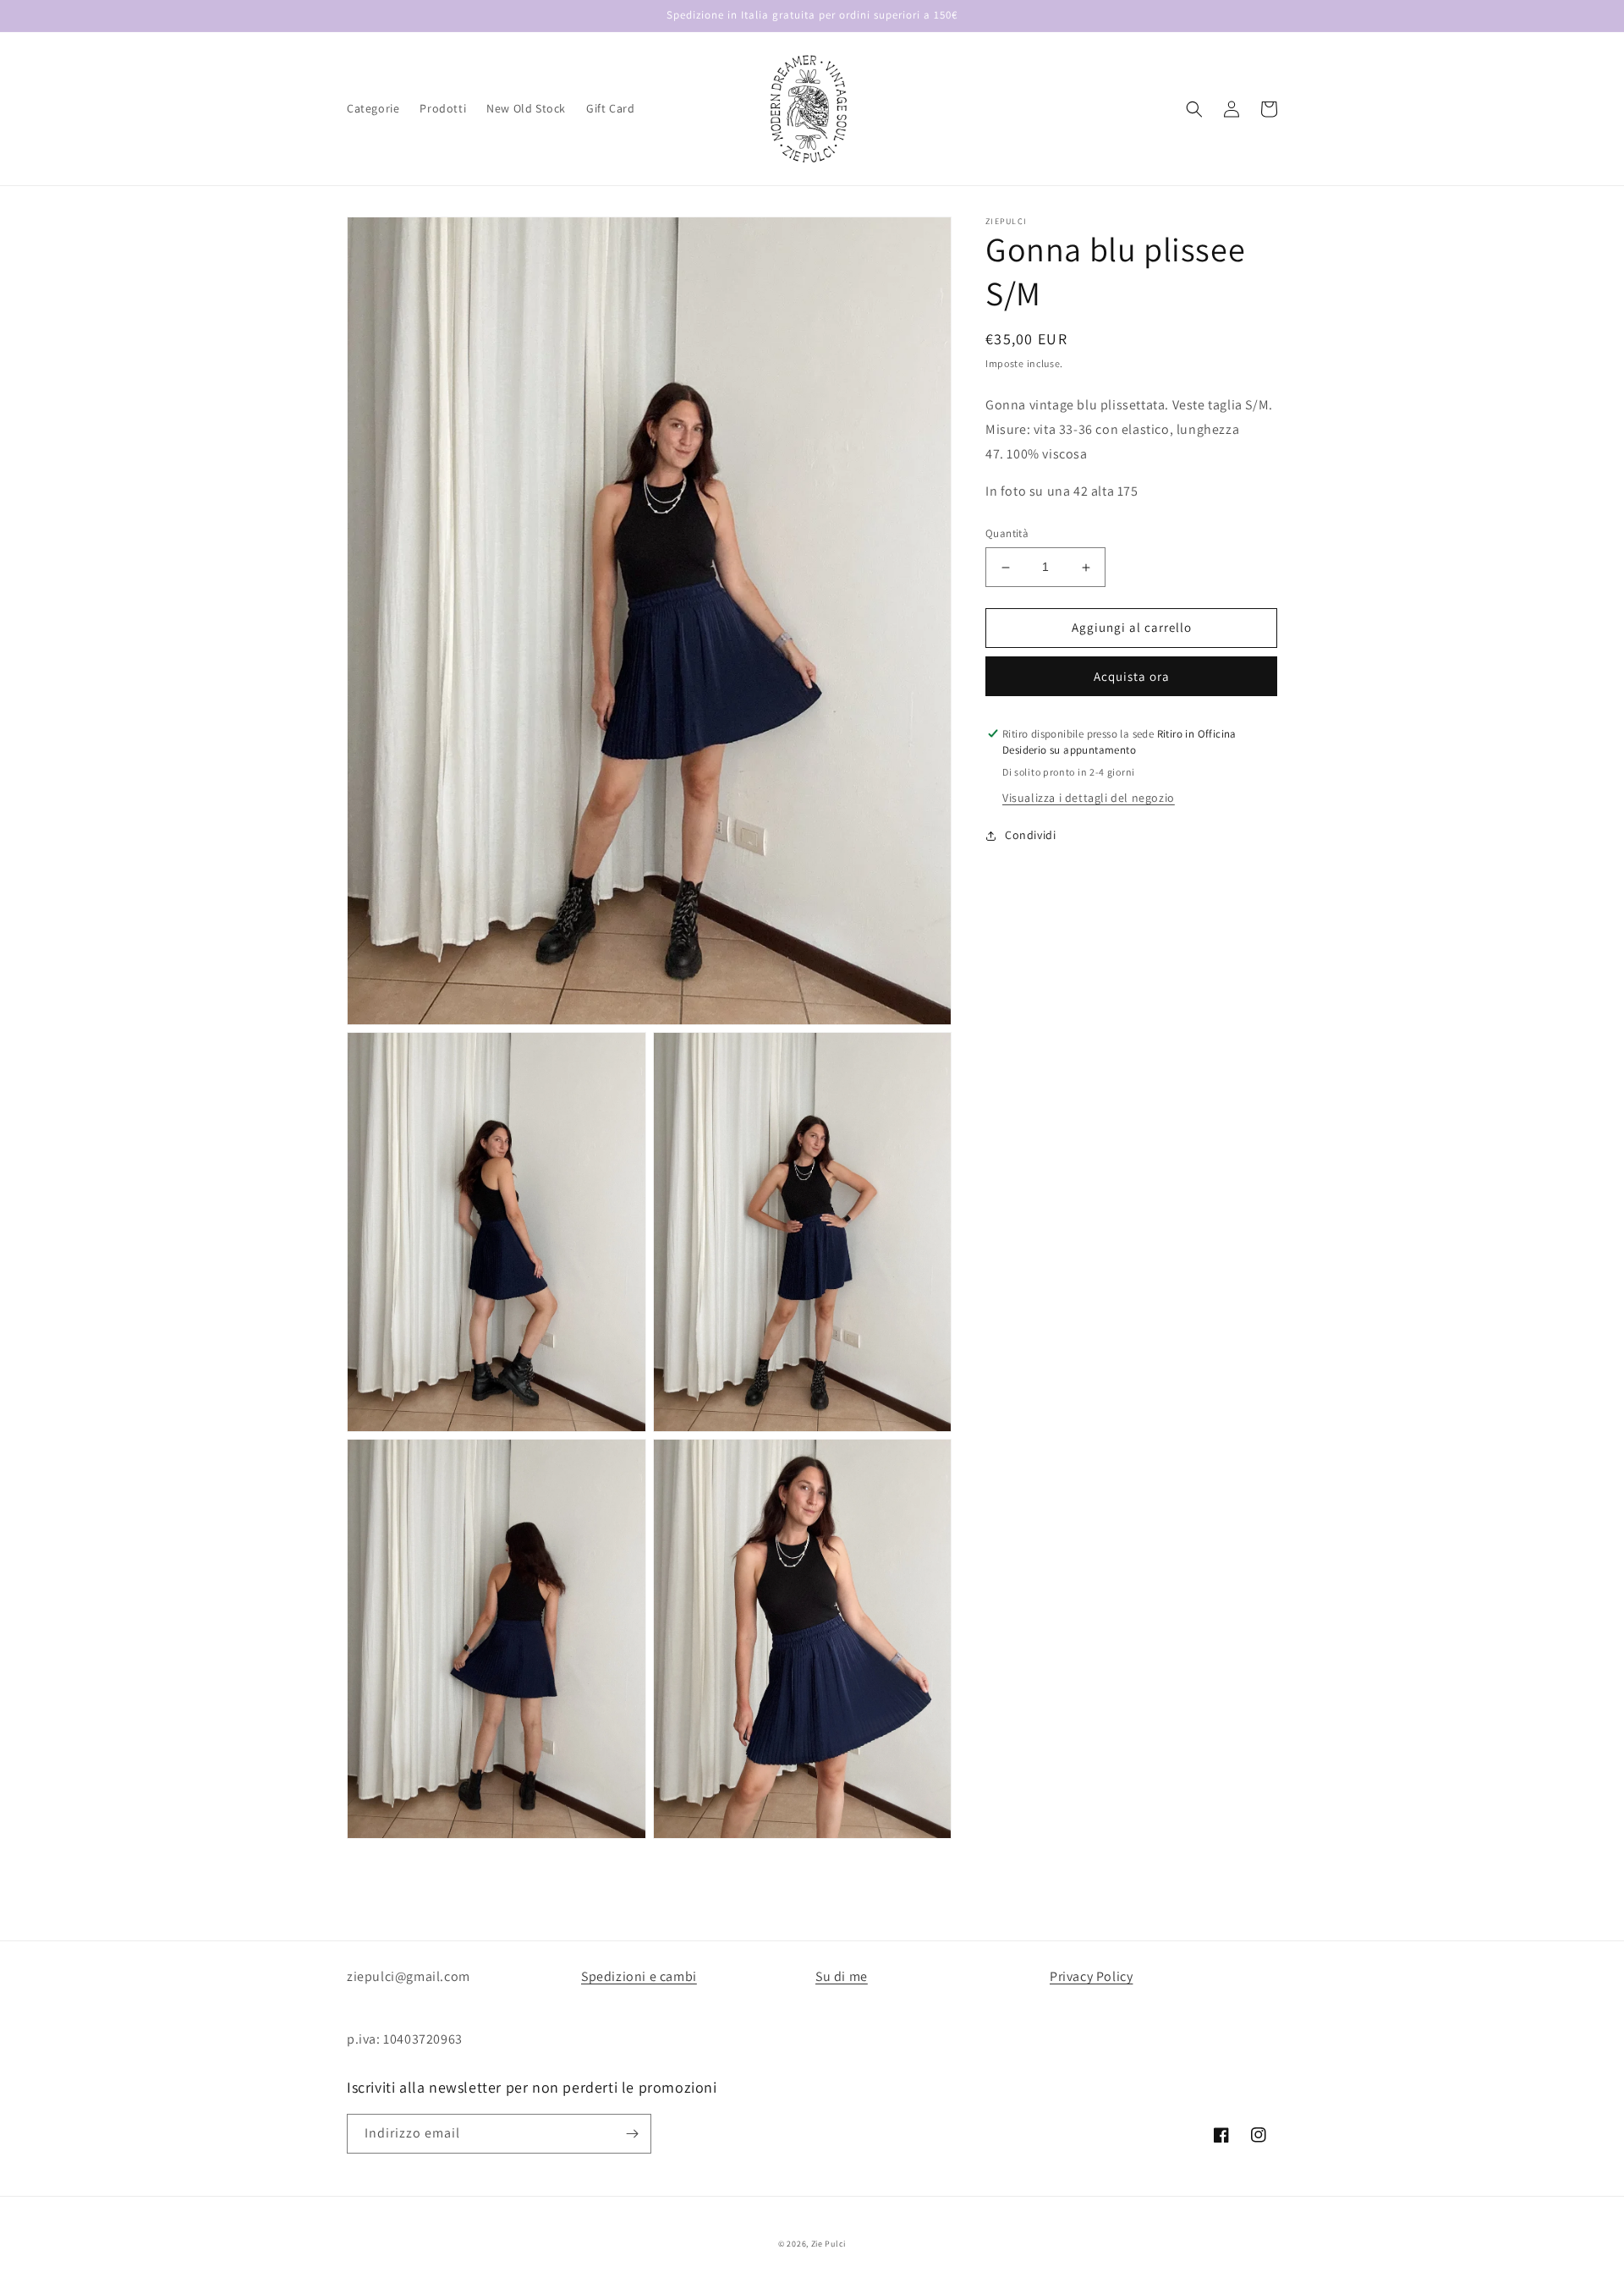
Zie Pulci (828, 2244)
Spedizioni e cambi (639, 1976)
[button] (1194, 109)
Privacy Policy (1091, 1976)
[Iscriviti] (632, 2134)
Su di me (842, 1976)
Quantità (1007, 534)
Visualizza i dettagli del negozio (1089, 798)
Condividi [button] (1030, 836)
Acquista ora (1132, 676)
